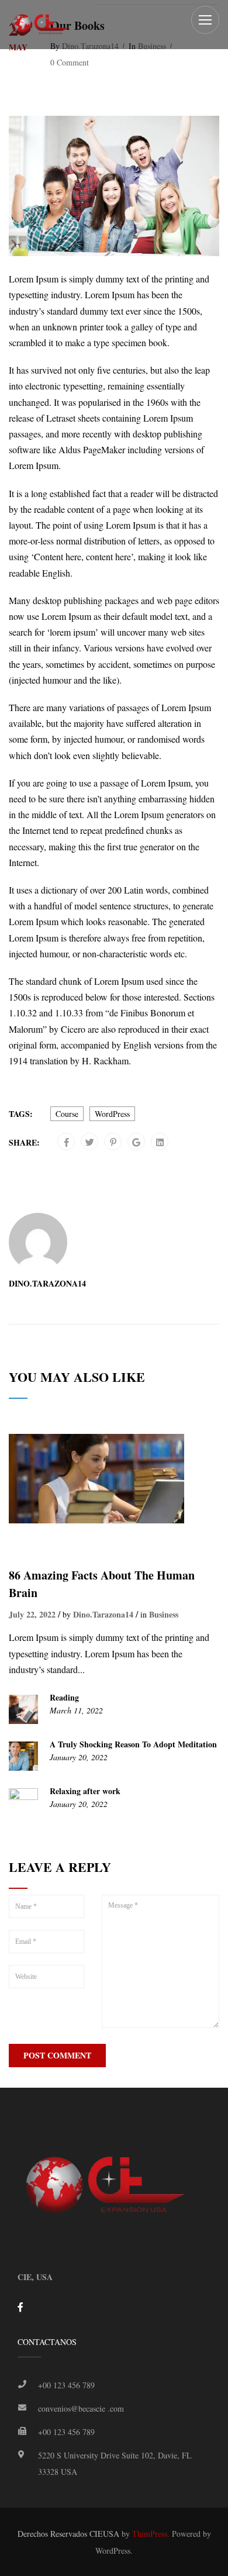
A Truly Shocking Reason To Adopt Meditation (133, 1744)
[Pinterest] (113, 1142)
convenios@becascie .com (81, 2408)
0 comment (70, 63)
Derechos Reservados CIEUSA (68, 2534)
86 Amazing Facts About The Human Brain (102, 1584)
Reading (64, 1698)
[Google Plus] (136, 1142)
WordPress (112, 1114)
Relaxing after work (85, 1791)
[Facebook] (66, 1142)
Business (164, 1615)
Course (67, 1114)
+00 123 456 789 (66, 2385)
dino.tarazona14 (47, 1284)
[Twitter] (90, 1142)
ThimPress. (151, 2534)
